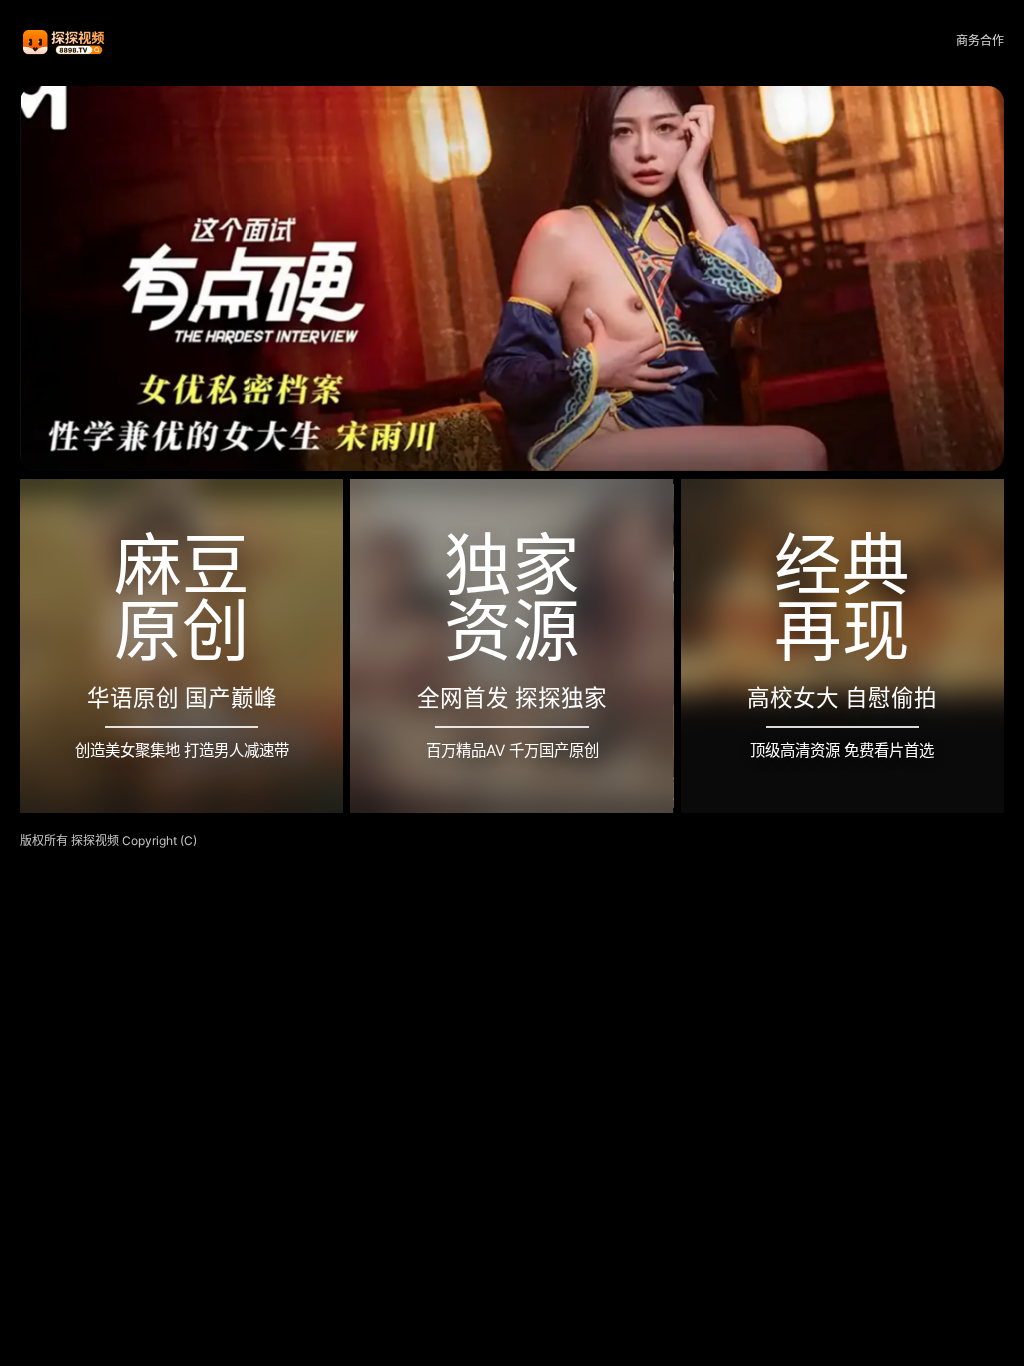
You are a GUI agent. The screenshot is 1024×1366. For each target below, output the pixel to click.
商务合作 (980, 40)
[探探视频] (65, 41)
